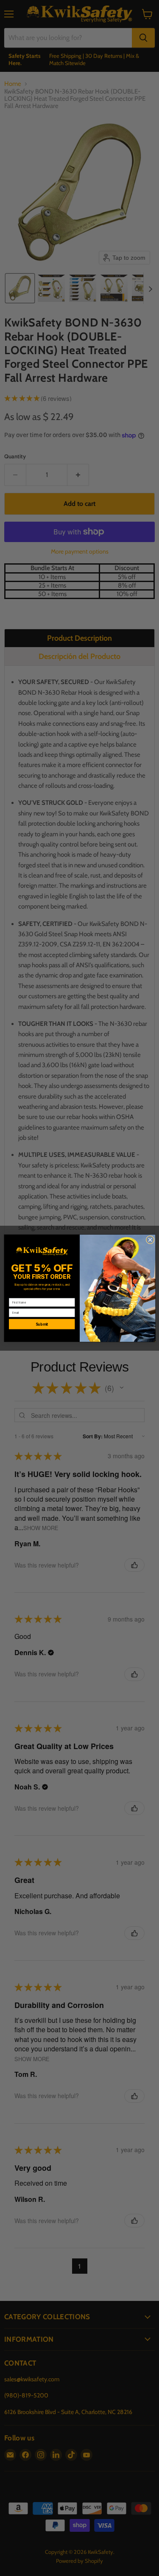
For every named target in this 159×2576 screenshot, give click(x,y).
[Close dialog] (150, 1240)
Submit (42, 1324)
